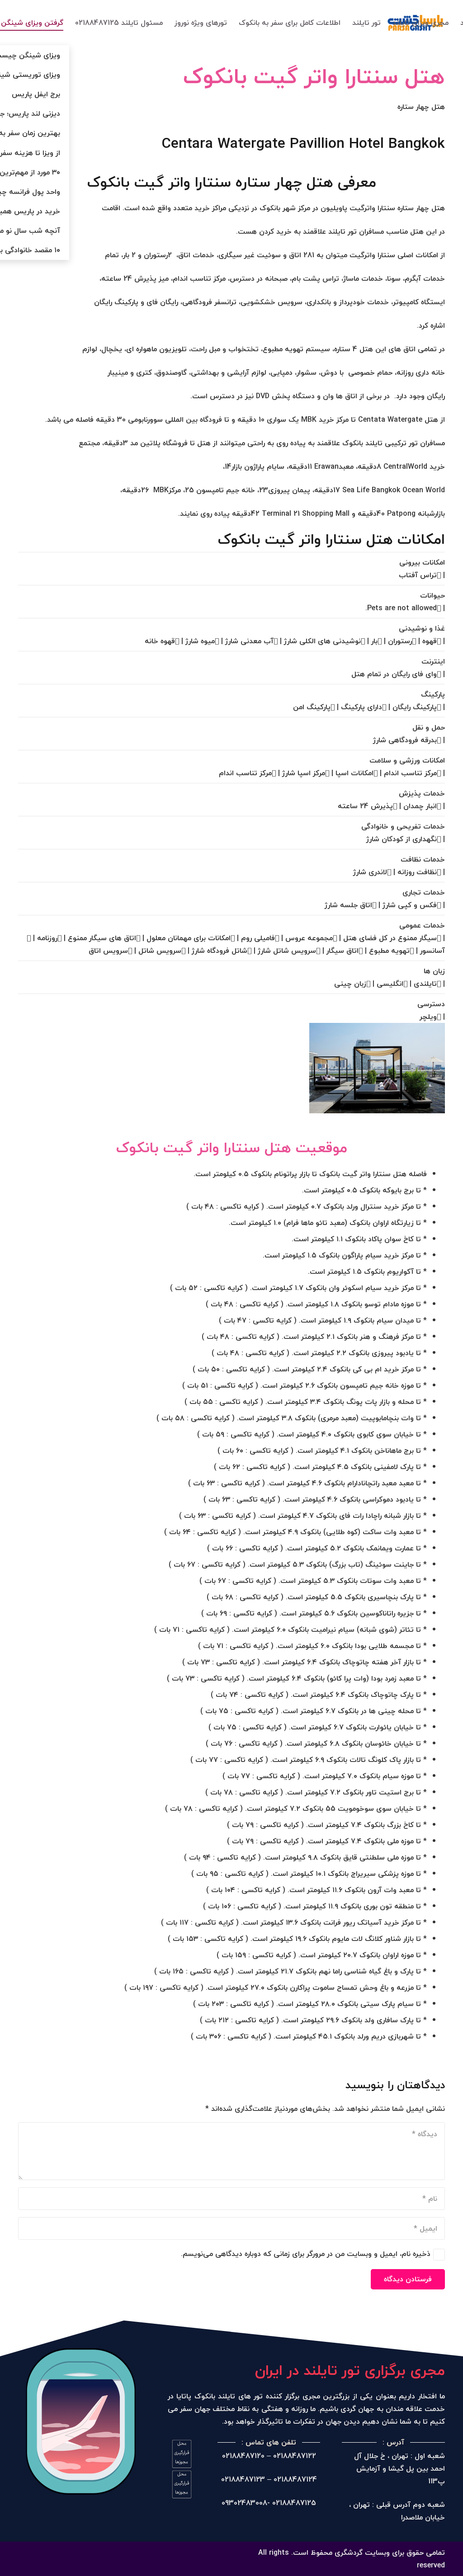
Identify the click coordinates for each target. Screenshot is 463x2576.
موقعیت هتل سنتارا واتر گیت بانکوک (232, 1147)
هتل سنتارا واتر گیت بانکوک (314, 76)
